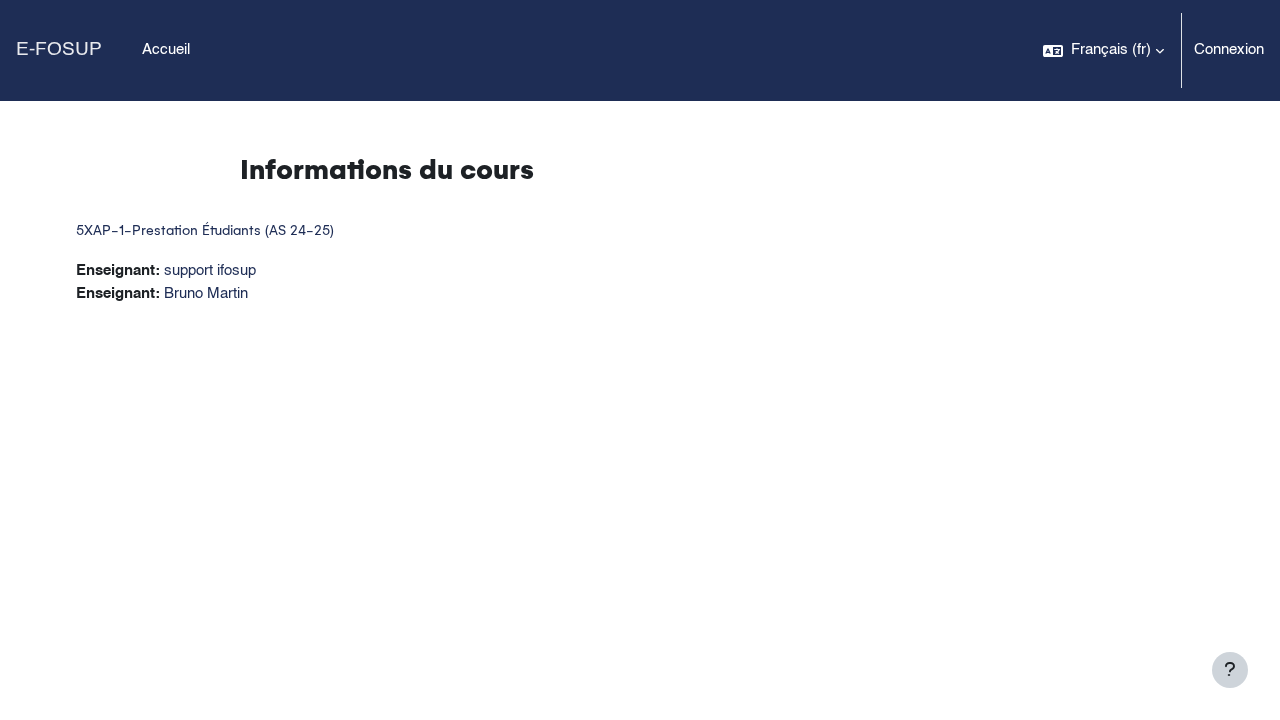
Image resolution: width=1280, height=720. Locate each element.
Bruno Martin (206, 293)
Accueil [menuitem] (166, 49)
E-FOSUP (59, 50)
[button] (1103, 50)
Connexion (1229, 49)
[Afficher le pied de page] (1230, 670)
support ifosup (210, 270)
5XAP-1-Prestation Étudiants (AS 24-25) (205, 230)
